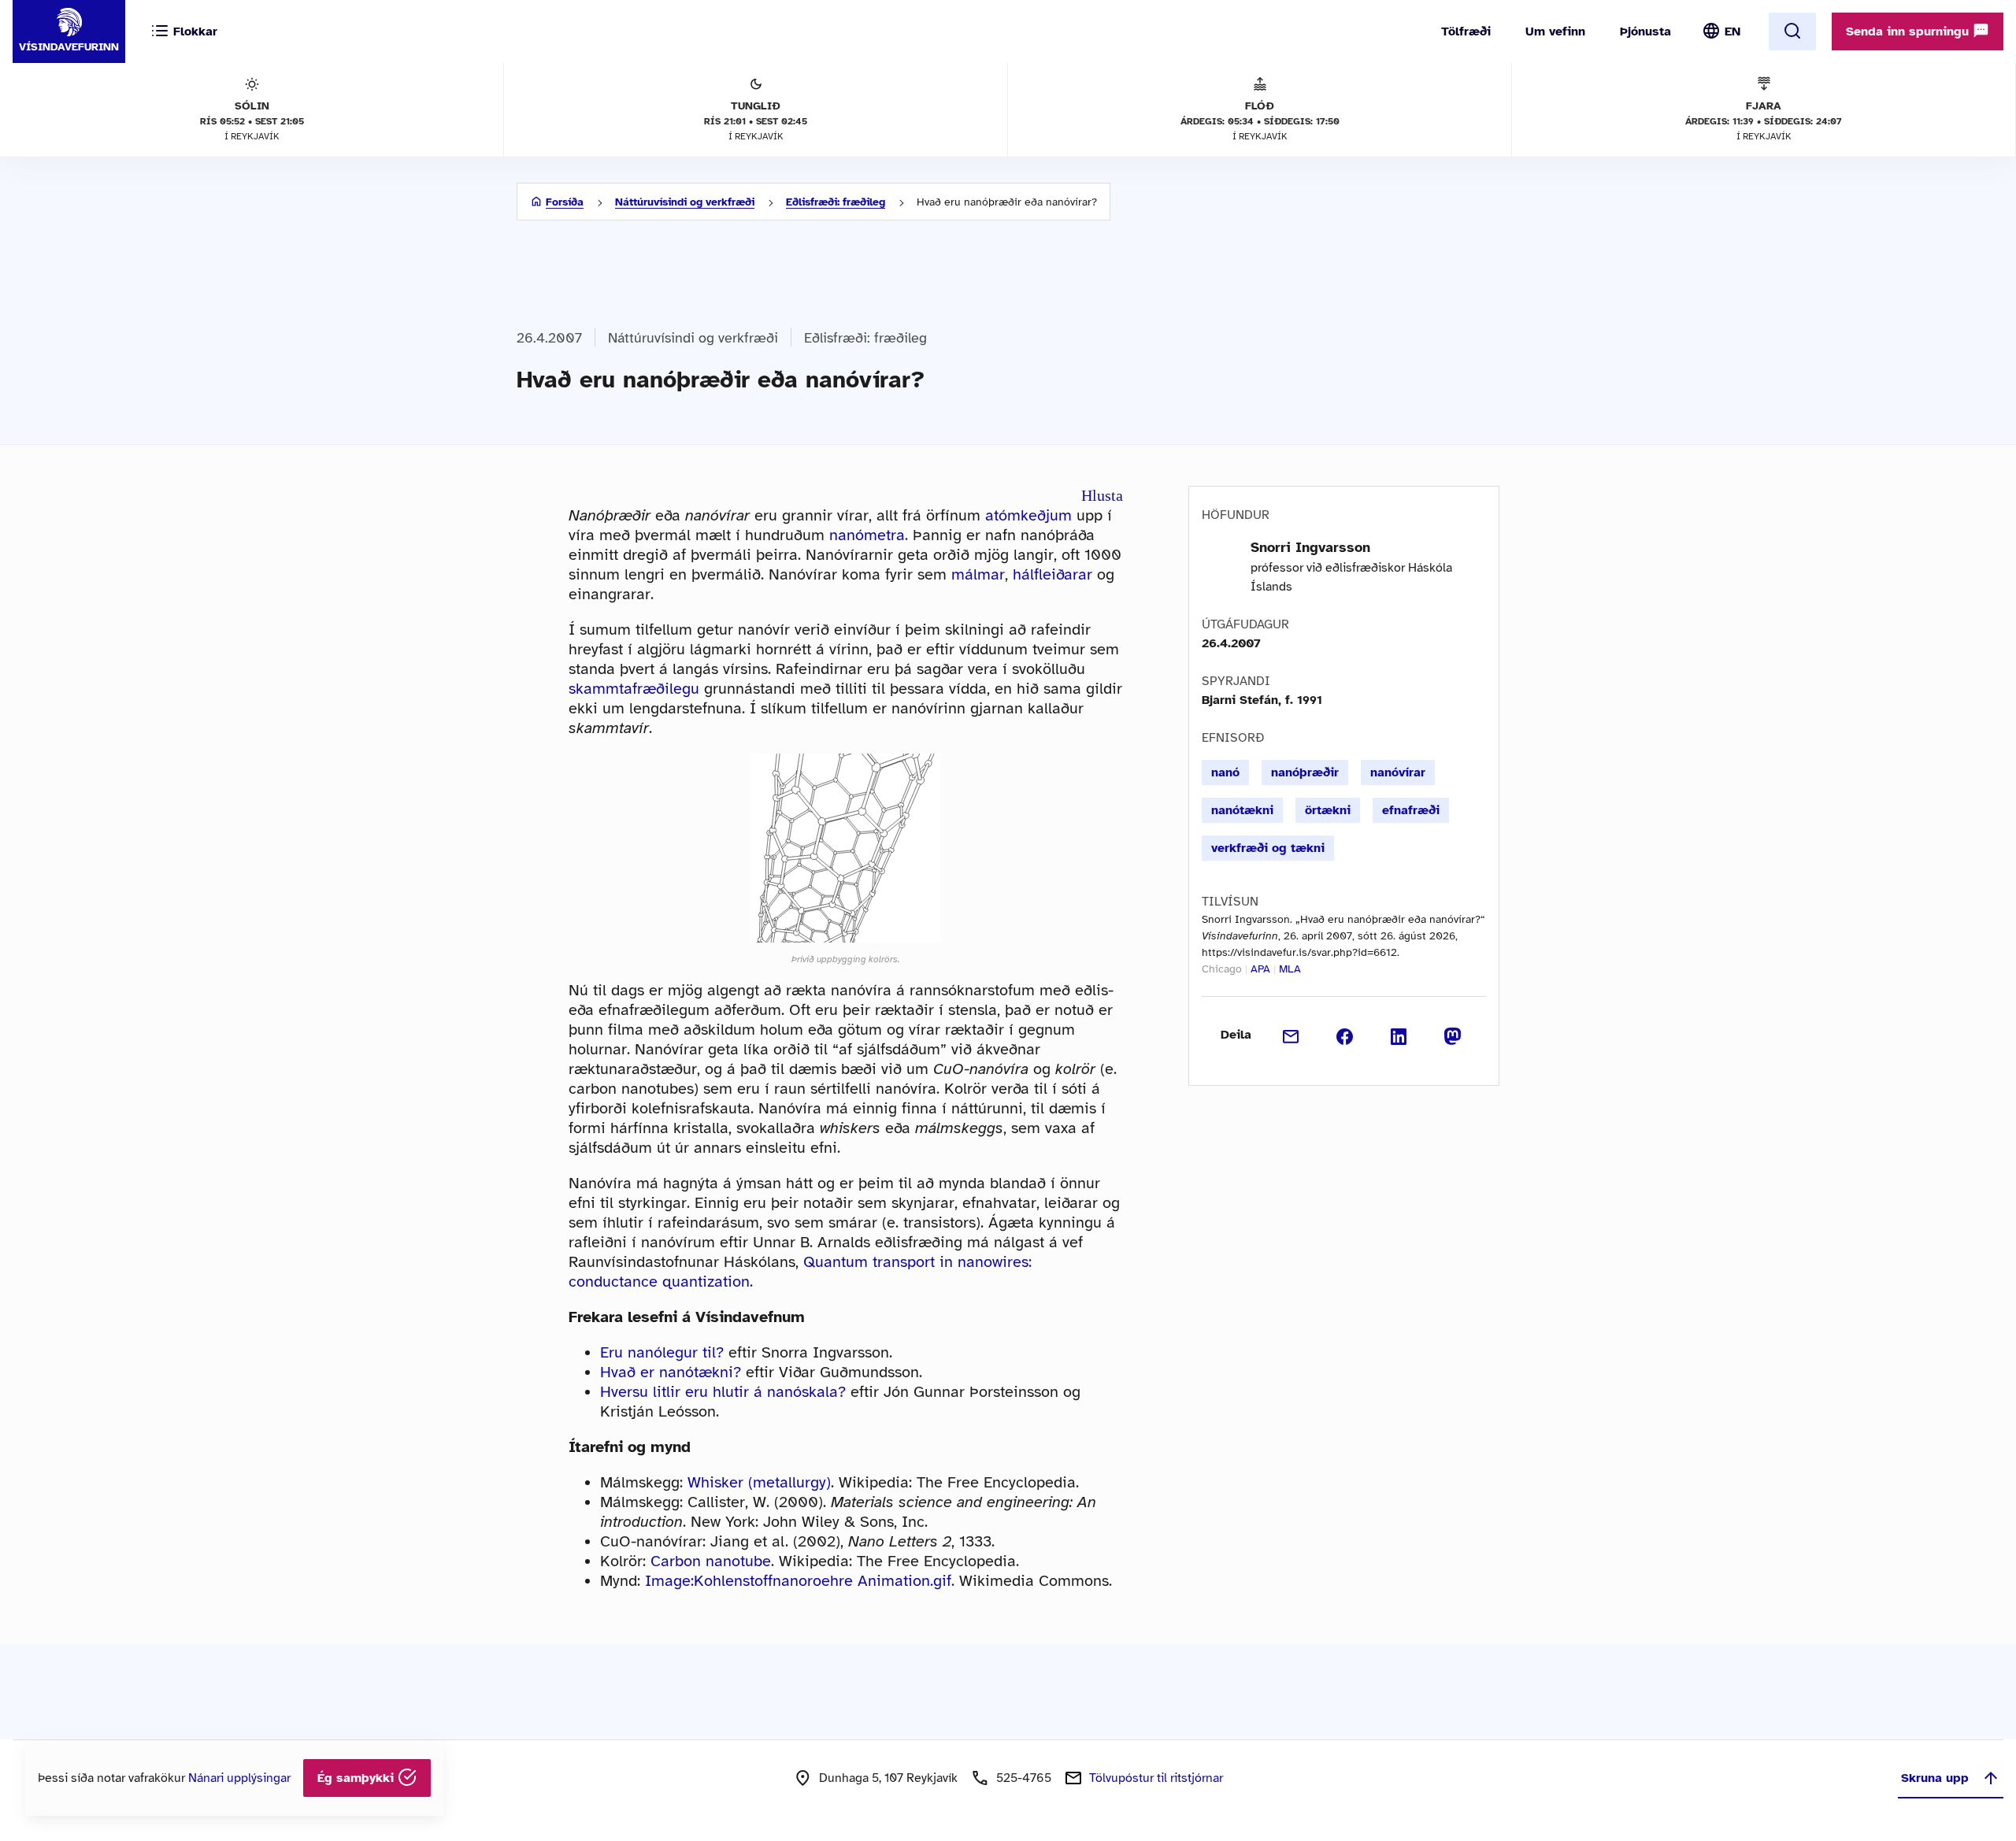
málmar (978, 574)
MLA (1290, 969)
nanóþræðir (1305, 772)
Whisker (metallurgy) (759, 1482)
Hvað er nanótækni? (671, 1372)
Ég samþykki (358, 1778)
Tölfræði (1466, 31)
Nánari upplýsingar (239, 1778)
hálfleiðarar (1052, 574)
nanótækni (1242, 810)
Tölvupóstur (1156, 1778)
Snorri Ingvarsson (1310, 547)
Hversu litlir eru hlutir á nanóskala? (723, 1392)
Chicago (1222, 969)
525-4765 (1024, 1778)
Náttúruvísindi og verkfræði (685, 202)
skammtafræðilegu (634, 689)
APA (1260, 969)
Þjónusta (1645, 31)
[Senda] (1291, 1035)
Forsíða (565, 202)
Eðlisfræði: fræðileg (836, 202)
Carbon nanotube (711, 1561)
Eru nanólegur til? (662, 1352)
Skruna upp (1935, 1778)
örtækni (1328, 810)
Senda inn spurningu (1909, 31)
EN (1732, 31)
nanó (1225, 772)
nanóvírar (1398, 772)
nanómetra (867, 535)
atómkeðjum (1028, 515)
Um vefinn (1555, 31)
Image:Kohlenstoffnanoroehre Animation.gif (798, 1581)
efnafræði (1411, 810)
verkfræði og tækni (1268, 848)
